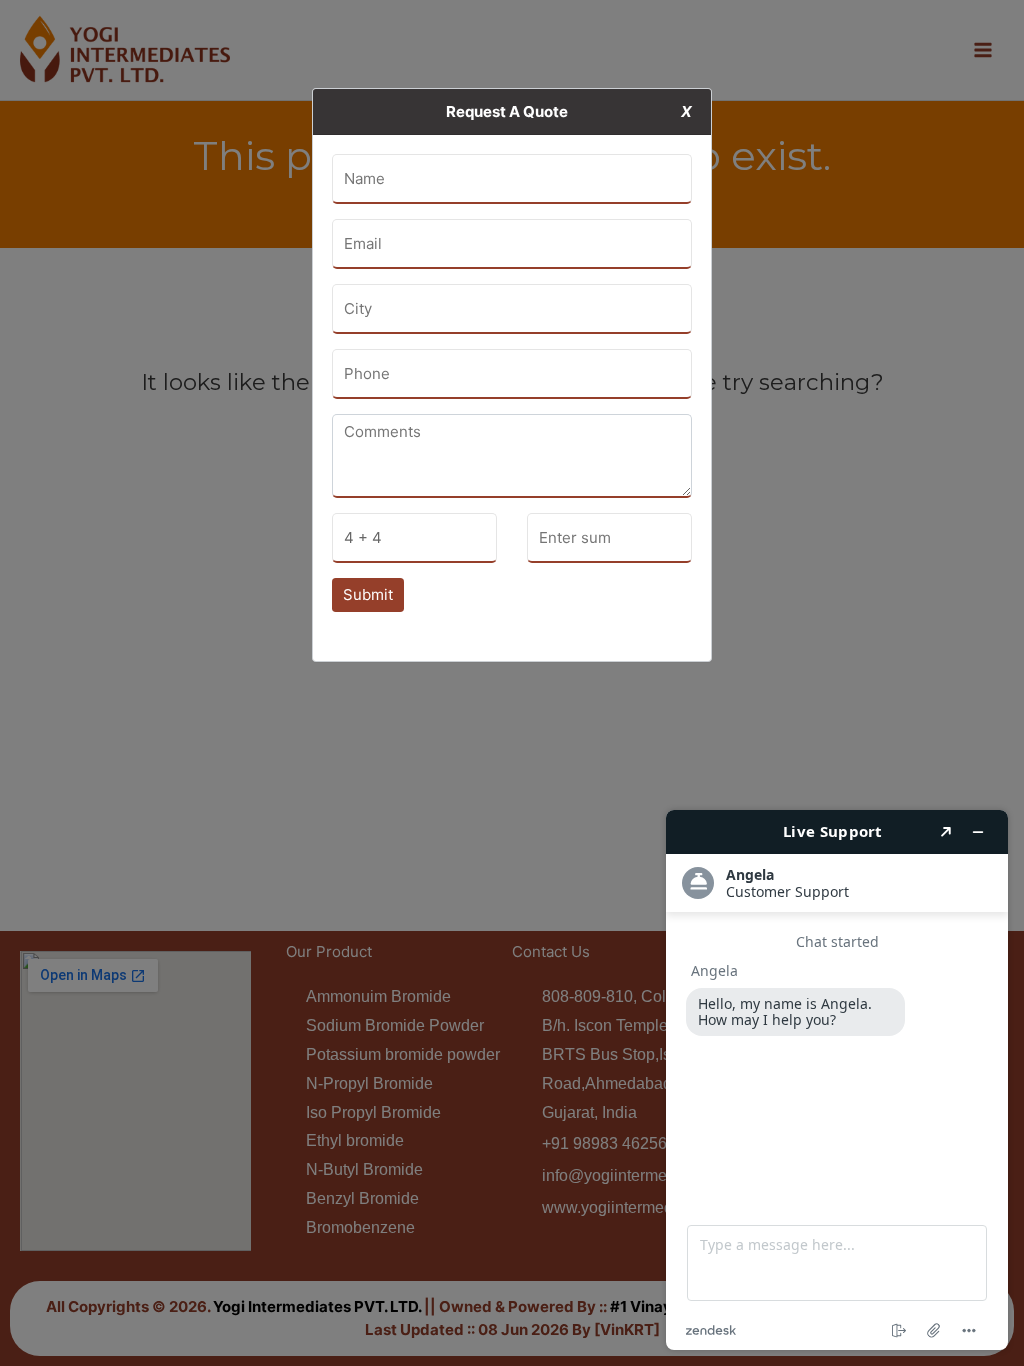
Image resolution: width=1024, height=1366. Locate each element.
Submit (368, 594)
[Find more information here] (837, 1080)
